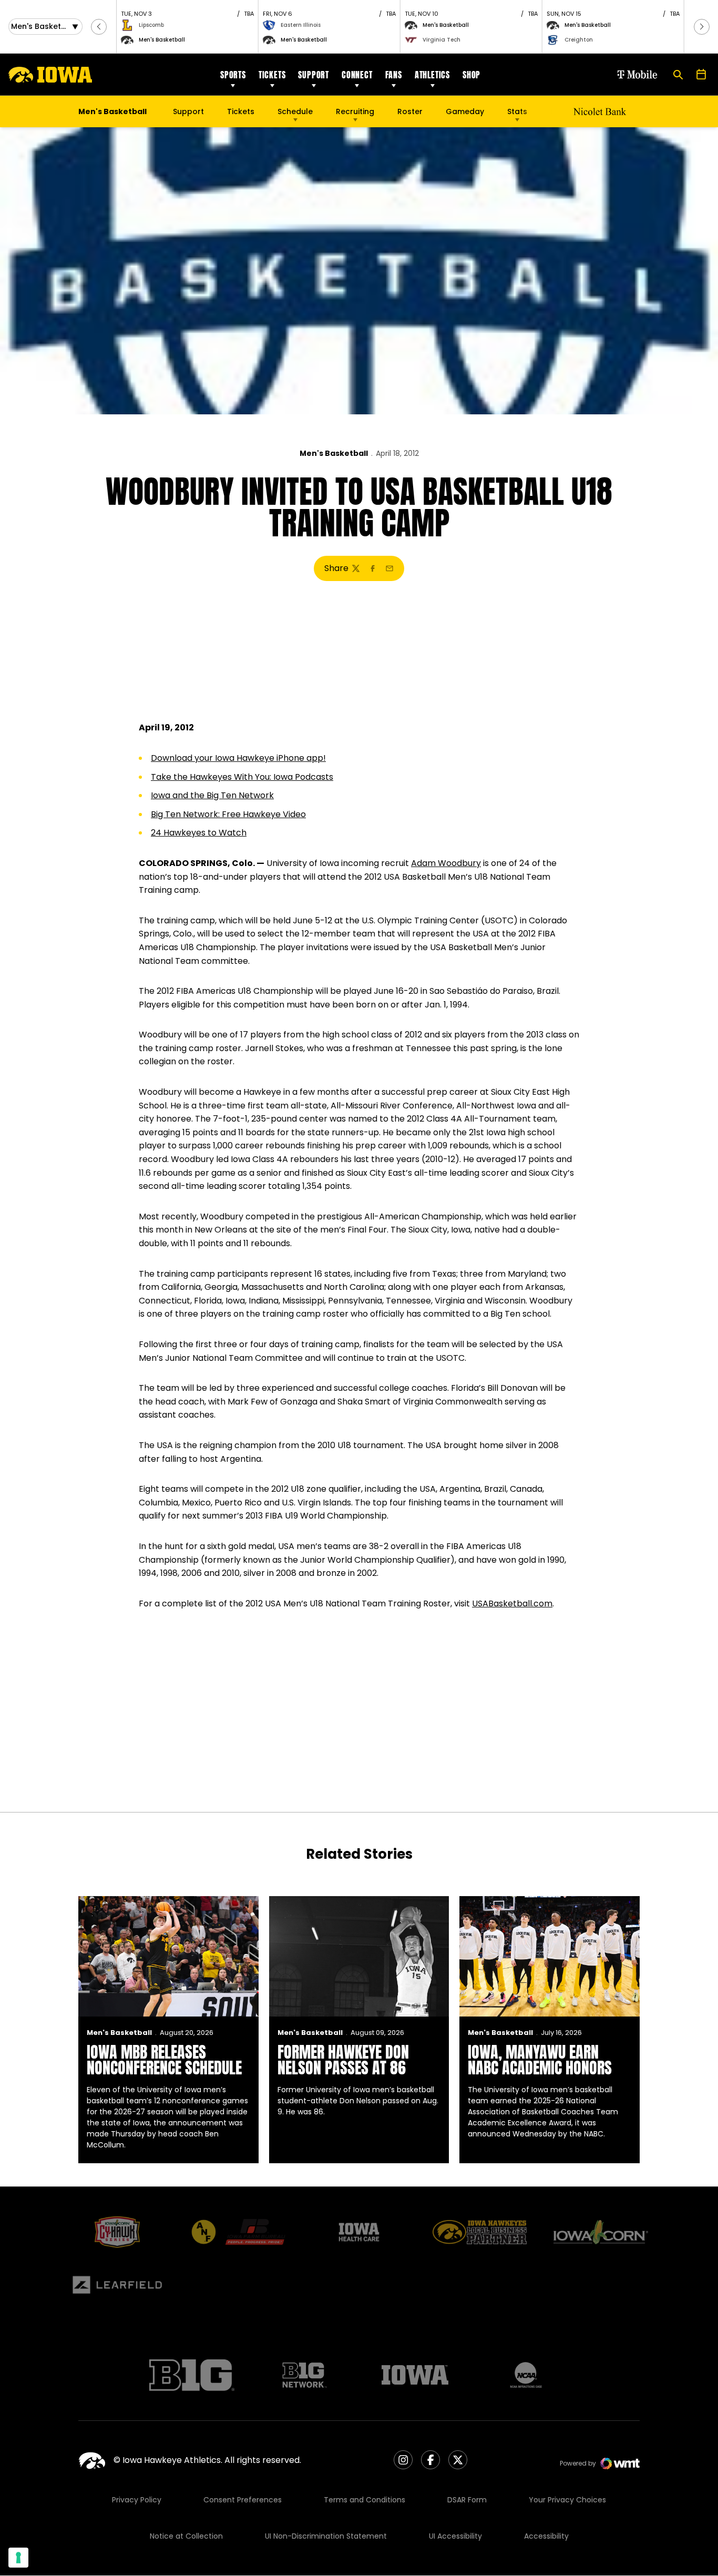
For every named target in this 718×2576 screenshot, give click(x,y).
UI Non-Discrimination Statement (326, 2536)
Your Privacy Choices (567, 2500)
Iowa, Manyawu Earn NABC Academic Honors (540, 2060)
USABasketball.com (512, 1603)
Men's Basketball (334, 453)
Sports (233, 75)
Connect (357, 75)
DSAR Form (467, 2500)
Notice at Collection (186, 2536)
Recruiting (355, 111)
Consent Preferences (243, 2500)
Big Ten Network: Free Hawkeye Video (228, 814)
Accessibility (546, 2536)
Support (314, 75)
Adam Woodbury (446, 863)
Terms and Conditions (365, 2500)
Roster (410, 111)
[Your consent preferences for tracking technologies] (18, 2558)
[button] (99, 27)
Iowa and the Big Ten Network (212, 795)
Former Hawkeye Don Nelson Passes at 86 (343, 2060)
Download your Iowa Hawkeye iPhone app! (238, 758)
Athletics (432, 75)
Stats (517, 111)
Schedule (295, 111)
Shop (471, 75)
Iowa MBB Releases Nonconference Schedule (164, 2060)
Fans (394, 75)
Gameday (465, 111)
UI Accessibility (455, 2536)
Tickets (272, 75)
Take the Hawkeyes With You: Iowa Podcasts (242, 777)
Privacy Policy (137, 2500)
